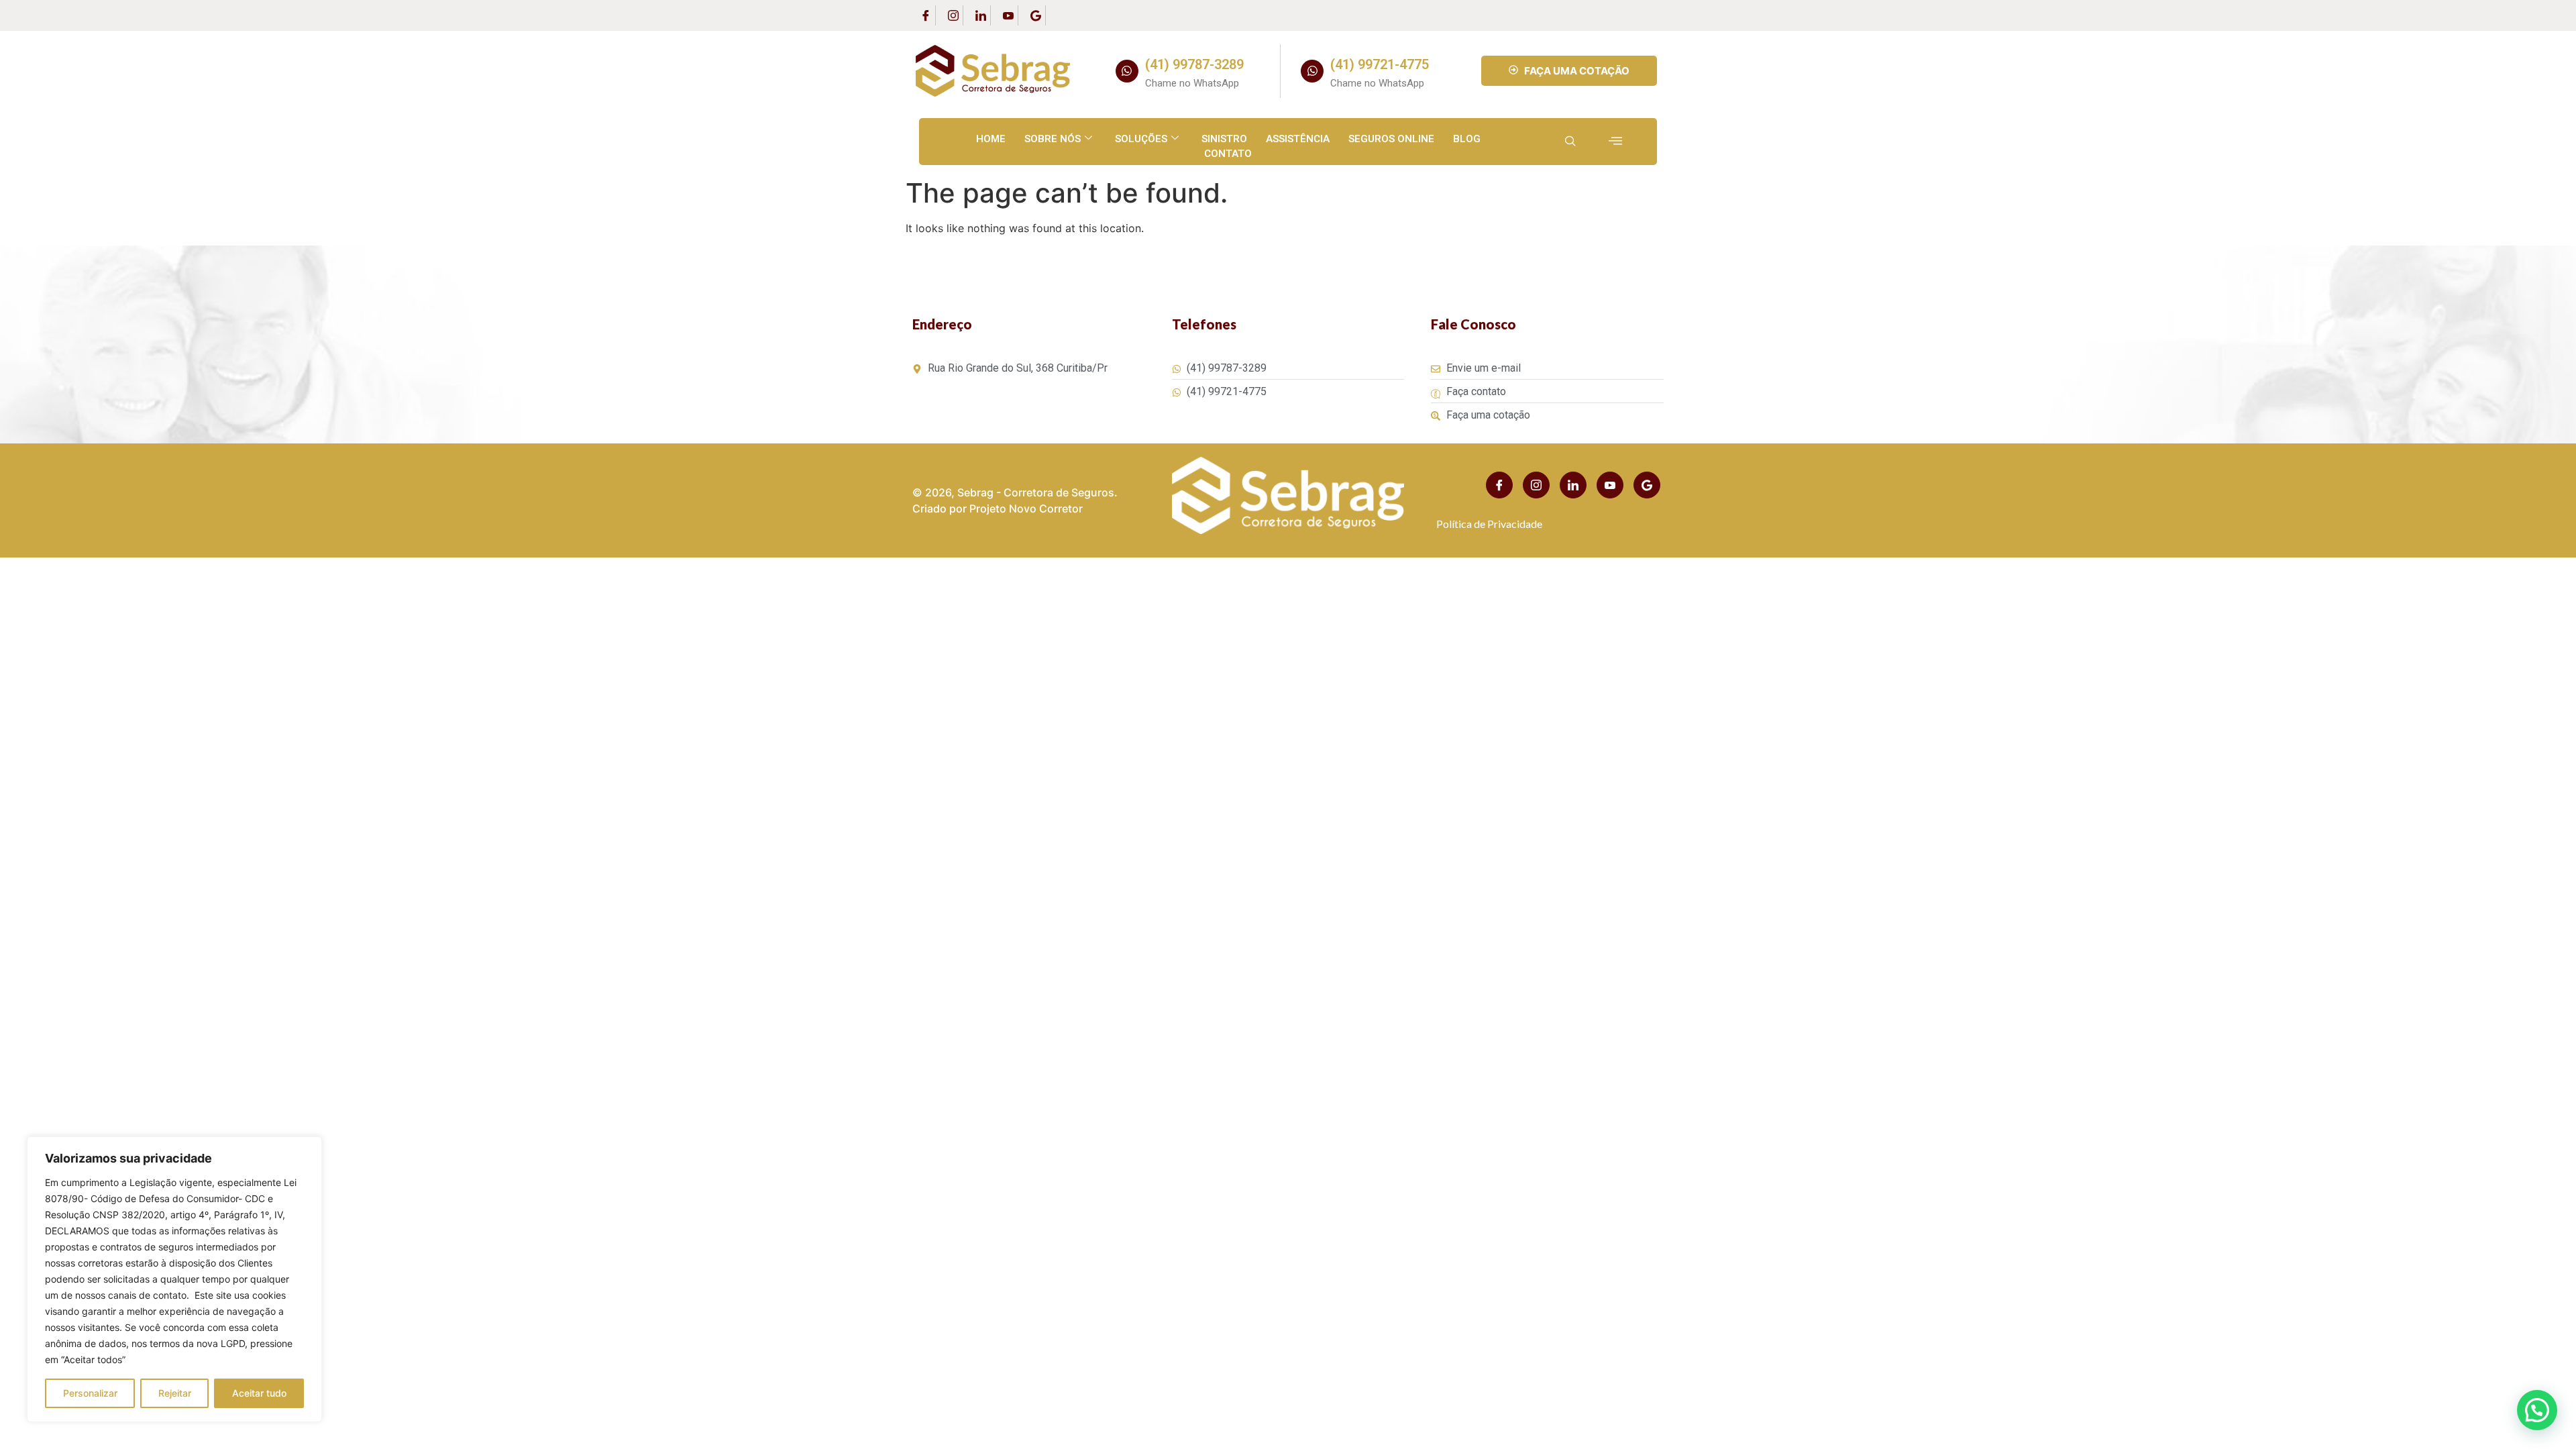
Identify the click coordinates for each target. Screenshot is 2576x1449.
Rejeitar (175, 1393)
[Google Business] (1036, 15)
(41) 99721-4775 (1380, 64)
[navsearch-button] (1570, 142)
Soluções (1141, 139)
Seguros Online (1391, 139)
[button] (2537, 1410)
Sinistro (1224, 139)
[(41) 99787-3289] (1127, 71)
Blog (1467, 139)
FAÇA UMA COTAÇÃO (1577, 71)
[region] (174, 1279)
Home (991, 139)
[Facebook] (926, 15)
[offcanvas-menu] (1615, 141)
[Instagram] (953, 15)
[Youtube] (1008, 15)
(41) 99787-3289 (1194, 64)
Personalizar (90, 1393)
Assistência (1298, 139)
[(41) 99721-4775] (1312, 71)
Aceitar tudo (259, 1393)
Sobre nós (1053, 139)
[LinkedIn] (981, 15)
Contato (1228, 154)
